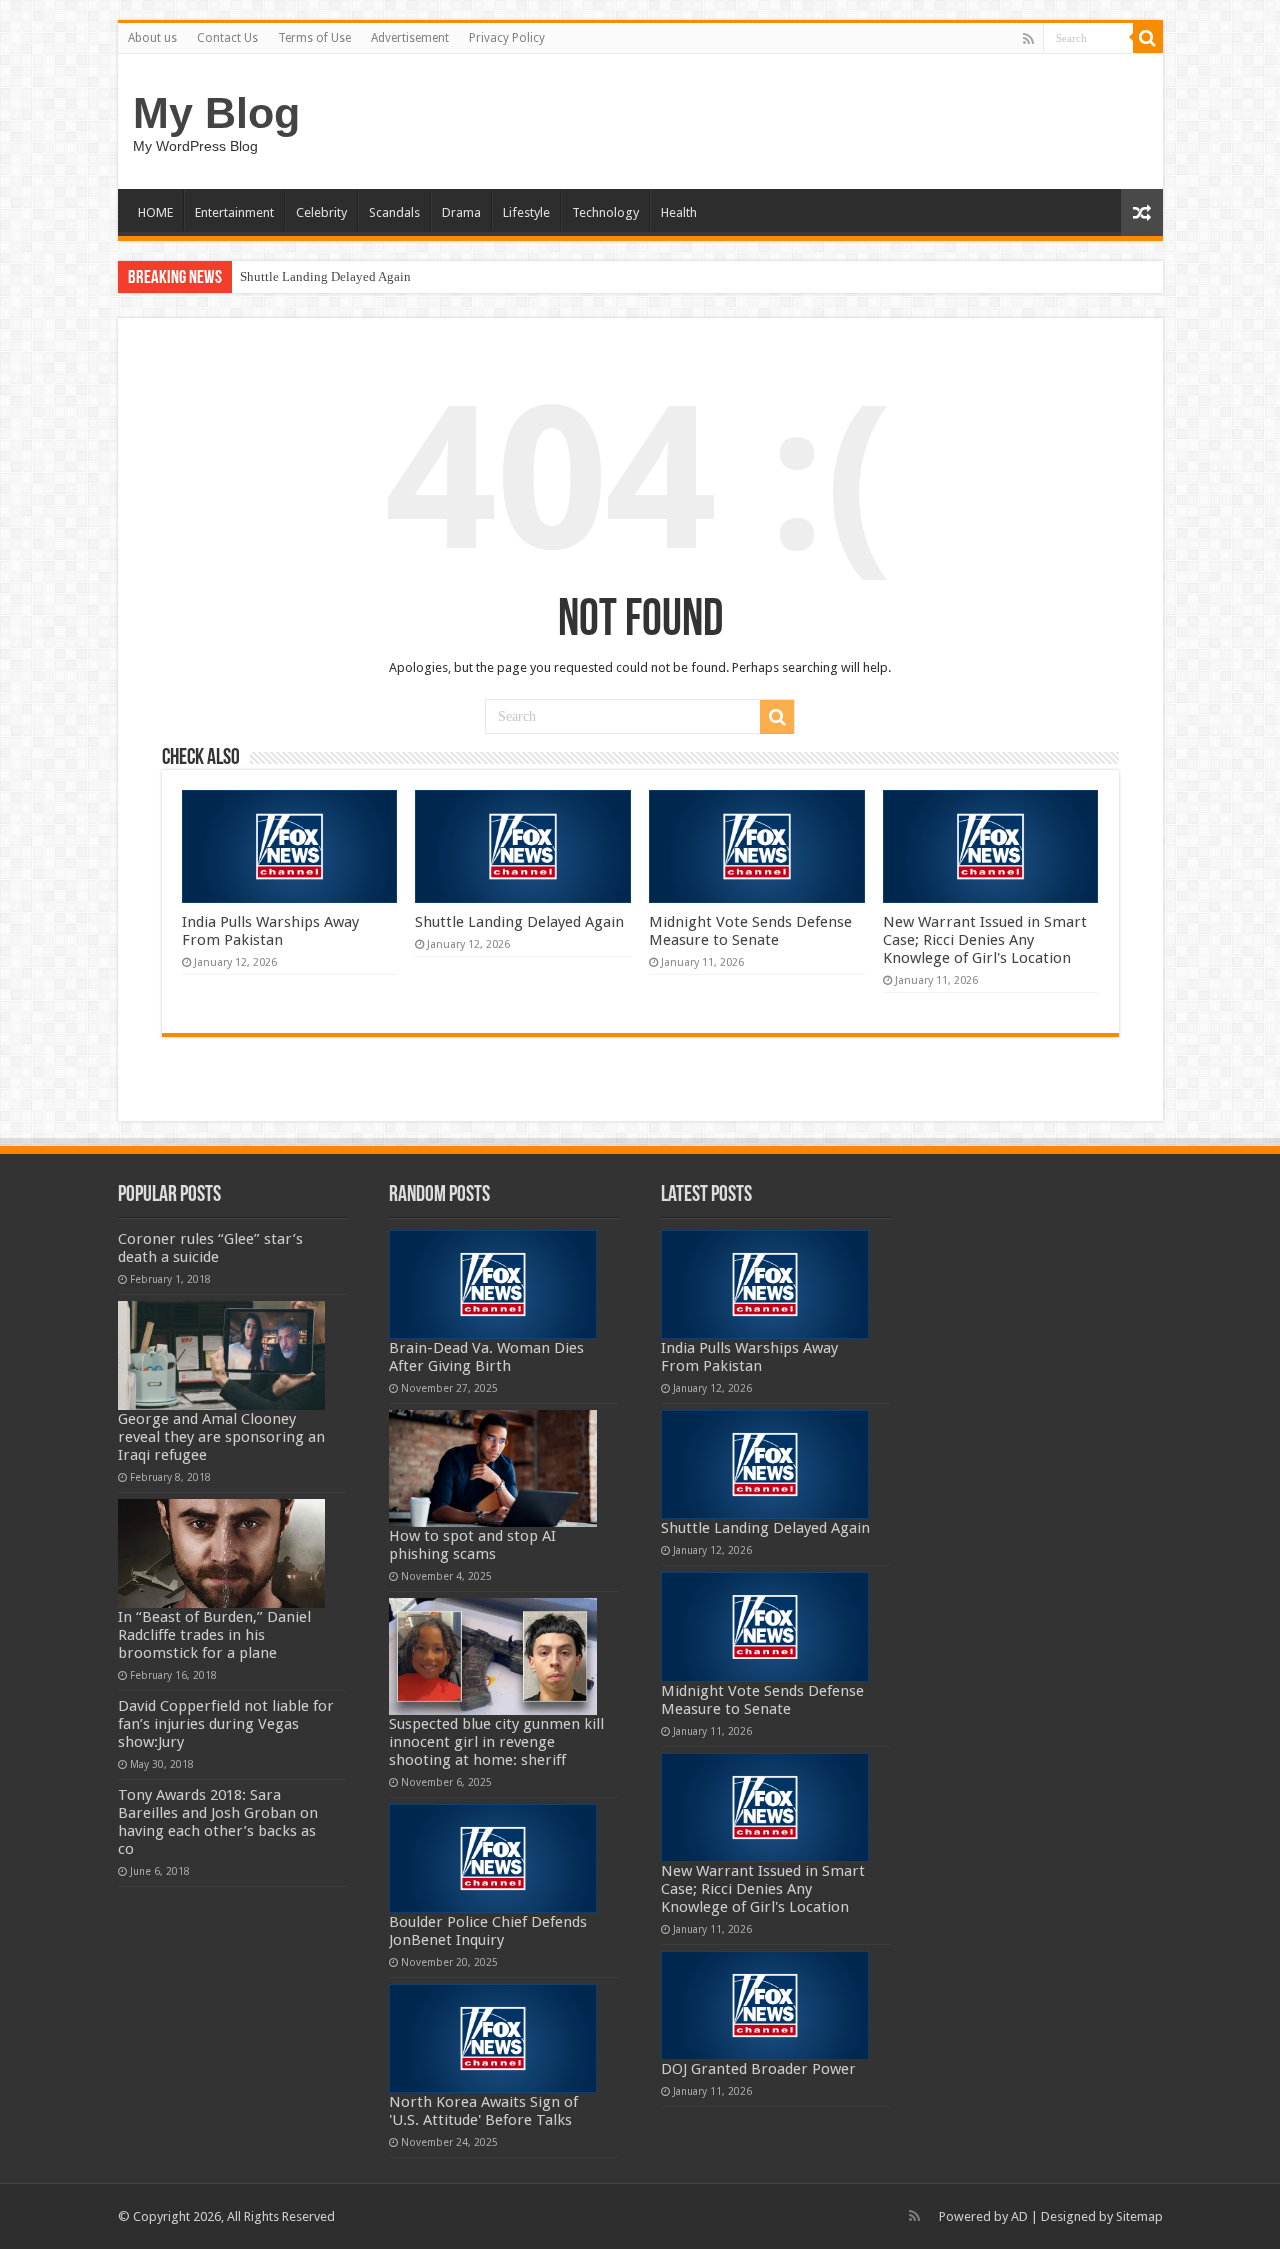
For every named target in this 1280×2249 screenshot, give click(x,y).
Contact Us (227, 38)
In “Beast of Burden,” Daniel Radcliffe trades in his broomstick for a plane (214, 1635)
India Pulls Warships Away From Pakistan (270, 931)
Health (679, 212)
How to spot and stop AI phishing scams (472, 1545)
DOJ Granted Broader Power (758, 2069)
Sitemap (1139, 2216)
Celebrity (321, 212)
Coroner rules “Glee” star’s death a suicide (210, 1248)
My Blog (216, 113)
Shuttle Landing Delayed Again (325, 276)
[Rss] (1028, 39)
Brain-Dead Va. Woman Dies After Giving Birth (486, 1357)
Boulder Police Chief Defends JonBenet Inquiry (488, 1931)
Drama (461, 212)
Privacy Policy (507, 38)
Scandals (394, 212)
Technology (605, 212)
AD (1019, 2216)
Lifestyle (526, 212)
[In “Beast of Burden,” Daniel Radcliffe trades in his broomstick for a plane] (222, 1553)
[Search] (1148, 38)
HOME (155, 212)
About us (152, 38)
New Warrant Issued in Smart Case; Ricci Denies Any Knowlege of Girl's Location (985, 940)
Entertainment (234, 212)
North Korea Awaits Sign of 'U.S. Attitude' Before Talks (483, 2111)
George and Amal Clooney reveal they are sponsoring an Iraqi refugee (221, 1437)
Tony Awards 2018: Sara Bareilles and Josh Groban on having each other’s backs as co (218, 1822)
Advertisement (410, 38)
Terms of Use (314, 38)
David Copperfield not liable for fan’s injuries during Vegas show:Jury (226, 1724)
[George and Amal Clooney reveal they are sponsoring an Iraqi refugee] (222, 1355)
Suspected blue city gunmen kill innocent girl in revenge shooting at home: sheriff (496, 1742)
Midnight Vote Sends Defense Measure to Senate (750, 931)
